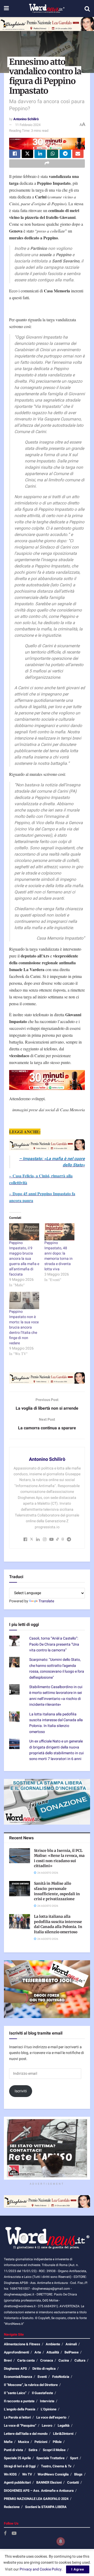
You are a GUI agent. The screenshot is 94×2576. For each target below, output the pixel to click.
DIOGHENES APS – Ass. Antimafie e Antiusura (39, 2491)
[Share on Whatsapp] (53, 154)
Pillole (57, 2442)
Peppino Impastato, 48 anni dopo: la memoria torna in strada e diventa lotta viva (58, 1256)
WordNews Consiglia (53, 2474)
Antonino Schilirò (26, 119)
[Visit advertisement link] (47, 24)
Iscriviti (21, 2091)
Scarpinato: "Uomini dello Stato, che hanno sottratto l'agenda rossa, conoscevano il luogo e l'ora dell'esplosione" (57, 1668)
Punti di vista (13, 2450)
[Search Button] (87, 9)
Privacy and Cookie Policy (41, 2569)
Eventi (42, 2377)
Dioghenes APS (15, 2369)
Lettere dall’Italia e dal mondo (26, 2434)
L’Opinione (49, 2409)
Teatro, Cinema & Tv (56, 2466)
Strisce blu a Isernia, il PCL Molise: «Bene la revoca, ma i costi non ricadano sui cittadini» (59, 1858)
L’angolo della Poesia (20, 2409)
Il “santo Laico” (15, 2393)
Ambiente (53, 2344)
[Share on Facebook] (15, 154)
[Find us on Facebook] (5, 2534)
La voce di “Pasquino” (20, 2425)
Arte (38, 2352)
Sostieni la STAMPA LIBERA (46, 2507)
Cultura (80, 2360)
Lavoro (47, 2425)
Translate (46, 1601)
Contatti (73, 2482)
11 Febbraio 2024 (28, 125)
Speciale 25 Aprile (17, 2458)
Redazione (12, 2507)
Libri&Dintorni (63, 2434)
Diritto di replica (44, 2369)
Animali (71, 2344)
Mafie (8, 2442)
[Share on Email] (78, 154)
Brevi (8, 2360)
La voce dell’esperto (51, 2417)
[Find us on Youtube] (14, 2534)
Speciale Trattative (50, 2458)
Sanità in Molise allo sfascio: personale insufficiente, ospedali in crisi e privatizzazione (57, 1891)
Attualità (53, 2352)
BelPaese (72, 2352)
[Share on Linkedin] (40, 154)
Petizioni (41, 2442)
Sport (74, 2458)
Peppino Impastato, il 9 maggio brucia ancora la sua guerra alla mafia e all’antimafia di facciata (24, 1259)
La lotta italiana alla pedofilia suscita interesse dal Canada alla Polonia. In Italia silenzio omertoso (56, 1723)
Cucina (64, 2360)
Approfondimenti (16, 2352)
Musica (23, 2442)
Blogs (78, 2474)
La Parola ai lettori (17, 2417)
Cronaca (47, 2360)
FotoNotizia (61, 2377)
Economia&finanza (18, 2377)
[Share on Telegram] (65, 154)
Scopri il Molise (54, 2450)
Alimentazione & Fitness (22, 2344)
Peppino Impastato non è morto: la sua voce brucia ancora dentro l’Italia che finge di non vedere (24, 1327)
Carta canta (26, 2360)
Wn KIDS (10, 2474)
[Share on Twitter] (27, 154)
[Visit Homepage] (47, 9)
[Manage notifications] (61, 2541)
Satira (33, 2450)
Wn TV (27, 2474)
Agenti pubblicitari (17, 2482)
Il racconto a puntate (19, 2401)
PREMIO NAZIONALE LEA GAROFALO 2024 (36, 2499)
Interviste (47, 2401)
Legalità (64, 2425)
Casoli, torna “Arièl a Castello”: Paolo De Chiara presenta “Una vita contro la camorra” (54, 1644)
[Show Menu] (6, 9)
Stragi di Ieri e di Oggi (20, 2466)
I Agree (78, 2569)
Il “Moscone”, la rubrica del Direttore (31, 2385)
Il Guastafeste (42, 2393)
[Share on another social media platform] (47, 164)
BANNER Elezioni (49, 2482)
